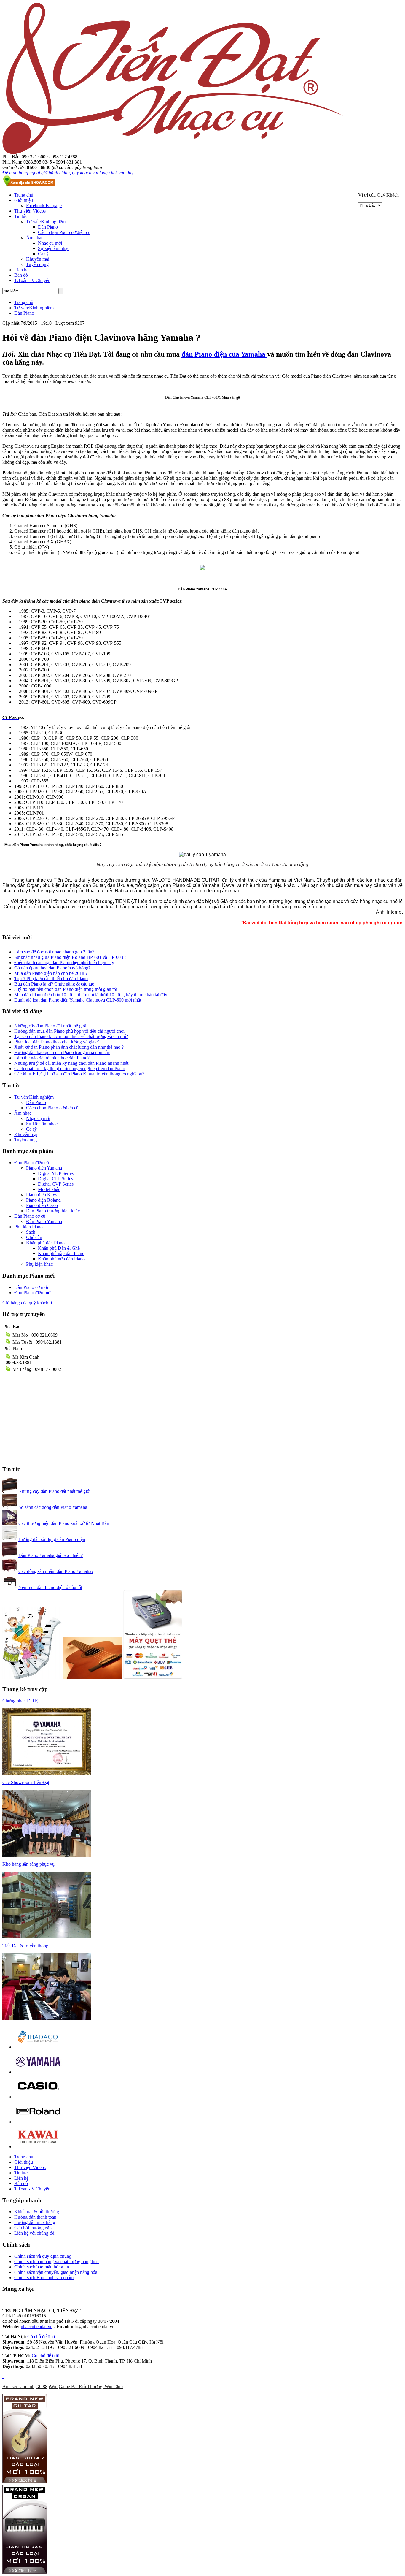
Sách (31, 1232)
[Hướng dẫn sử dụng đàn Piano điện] (10, 1539)
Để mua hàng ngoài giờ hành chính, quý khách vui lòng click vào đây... (70, 173)
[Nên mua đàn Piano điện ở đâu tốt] (10, 1587)
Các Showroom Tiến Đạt (26, 1782)
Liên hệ (21, 270)
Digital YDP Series (56, 1173)
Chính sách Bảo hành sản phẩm (44, 2278)
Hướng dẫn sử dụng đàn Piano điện (52, 1539)
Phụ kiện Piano (28, 1227)
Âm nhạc (35, 238)
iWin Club (113, 2386)
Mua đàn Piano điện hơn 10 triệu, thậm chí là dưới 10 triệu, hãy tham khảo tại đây (91, 995)
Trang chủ (24, 195)
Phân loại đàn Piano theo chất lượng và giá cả (57, 1042)
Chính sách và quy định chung (43, 2256)
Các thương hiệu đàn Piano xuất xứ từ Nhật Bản (64, 1523)
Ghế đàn (34, 1237)
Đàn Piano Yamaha (44, 1221)
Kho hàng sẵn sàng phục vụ (28, 1864)
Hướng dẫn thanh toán (35, 2217)
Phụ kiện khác (39, 1264)
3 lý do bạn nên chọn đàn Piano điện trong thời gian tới (66, 989)
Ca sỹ (43, 254)
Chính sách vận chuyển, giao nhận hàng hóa (56, 2272)
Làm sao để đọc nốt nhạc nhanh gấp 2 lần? (54, 952)
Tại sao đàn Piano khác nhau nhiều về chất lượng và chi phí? (71, 1036)
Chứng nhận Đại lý (20, 1701)
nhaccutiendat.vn (37, 2327)
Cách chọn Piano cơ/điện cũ (64, 232)
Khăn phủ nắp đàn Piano (61, 1253)
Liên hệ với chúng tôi (34, 2233)
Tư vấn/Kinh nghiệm (46, 222)
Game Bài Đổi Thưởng (80, 2386)
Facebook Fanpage (44, 206)
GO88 (42, 2386)
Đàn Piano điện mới (33, 1293)
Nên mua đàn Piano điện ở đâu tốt (50, 1587)
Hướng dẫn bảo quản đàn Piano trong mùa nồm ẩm (62, 1052)
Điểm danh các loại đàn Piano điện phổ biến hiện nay (64, 963)
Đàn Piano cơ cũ (30, 1216)
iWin (53, 2386)
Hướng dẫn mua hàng (35, 2222)
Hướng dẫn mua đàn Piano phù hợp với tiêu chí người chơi (69, 1031)
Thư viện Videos (30, 211)
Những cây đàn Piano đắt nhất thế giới (50, 1026)
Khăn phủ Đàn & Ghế (59, 1248)
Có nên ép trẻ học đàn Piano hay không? (52, 968)
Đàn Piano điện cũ (32, 1163)
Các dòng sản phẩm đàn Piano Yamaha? (56, 1571)
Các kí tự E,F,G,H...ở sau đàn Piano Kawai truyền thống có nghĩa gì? (79, 1074)
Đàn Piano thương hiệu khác (53, 1211)
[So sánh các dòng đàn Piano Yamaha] (10, 1507)
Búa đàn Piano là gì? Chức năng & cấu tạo (54, 984)
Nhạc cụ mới (50, 243)
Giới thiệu (24, 200)
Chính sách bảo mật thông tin (42, 2267)
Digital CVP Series (56, 1184)
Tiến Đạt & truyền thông (25, 1946)
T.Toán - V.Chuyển (32, 280)
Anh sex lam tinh (18, 2386)
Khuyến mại (38, 259)
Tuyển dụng (37, 264)
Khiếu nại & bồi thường (37, 2212)
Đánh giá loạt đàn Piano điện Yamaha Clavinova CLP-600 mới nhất (78, 1000)
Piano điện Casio (42, 1205)
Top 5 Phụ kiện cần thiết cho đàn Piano (51, 979)
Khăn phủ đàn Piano (45, 1243)
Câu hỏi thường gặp (33, 2228)
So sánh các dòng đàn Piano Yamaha (53, 1507)
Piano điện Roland (43, 1200)
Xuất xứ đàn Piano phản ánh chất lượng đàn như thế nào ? (69, 1047)
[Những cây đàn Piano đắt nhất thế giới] (10, 1491)
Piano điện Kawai (43, 1195)
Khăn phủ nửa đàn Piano (61, 1259)
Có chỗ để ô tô (41, 2337)
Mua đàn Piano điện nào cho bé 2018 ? (51, 973)
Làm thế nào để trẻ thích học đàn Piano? (52, 1058)
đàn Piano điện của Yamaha (224, 354)
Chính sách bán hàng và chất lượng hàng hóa (56, 2261)
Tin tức (21, 216)
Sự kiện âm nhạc (54, 248)
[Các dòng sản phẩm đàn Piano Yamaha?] (10, 1571)
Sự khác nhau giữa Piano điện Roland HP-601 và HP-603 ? (70, 957)
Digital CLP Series (55, 1179)
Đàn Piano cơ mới (31, 1287)
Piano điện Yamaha (44, 1168)
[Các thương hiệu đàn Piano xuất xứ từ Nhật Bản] (10, 1523)
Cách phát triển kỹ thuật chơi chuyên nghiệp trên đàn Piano (70, 1068)
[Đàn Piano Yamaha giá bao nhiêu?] (10, 1555)
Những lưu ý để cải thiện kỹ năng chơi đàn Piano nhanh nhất (71, 1063)
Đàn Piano (48, 227)
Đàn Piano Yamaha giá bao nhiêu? (51, 1555)
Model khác (49, 1189)
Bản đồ (21, 275)
